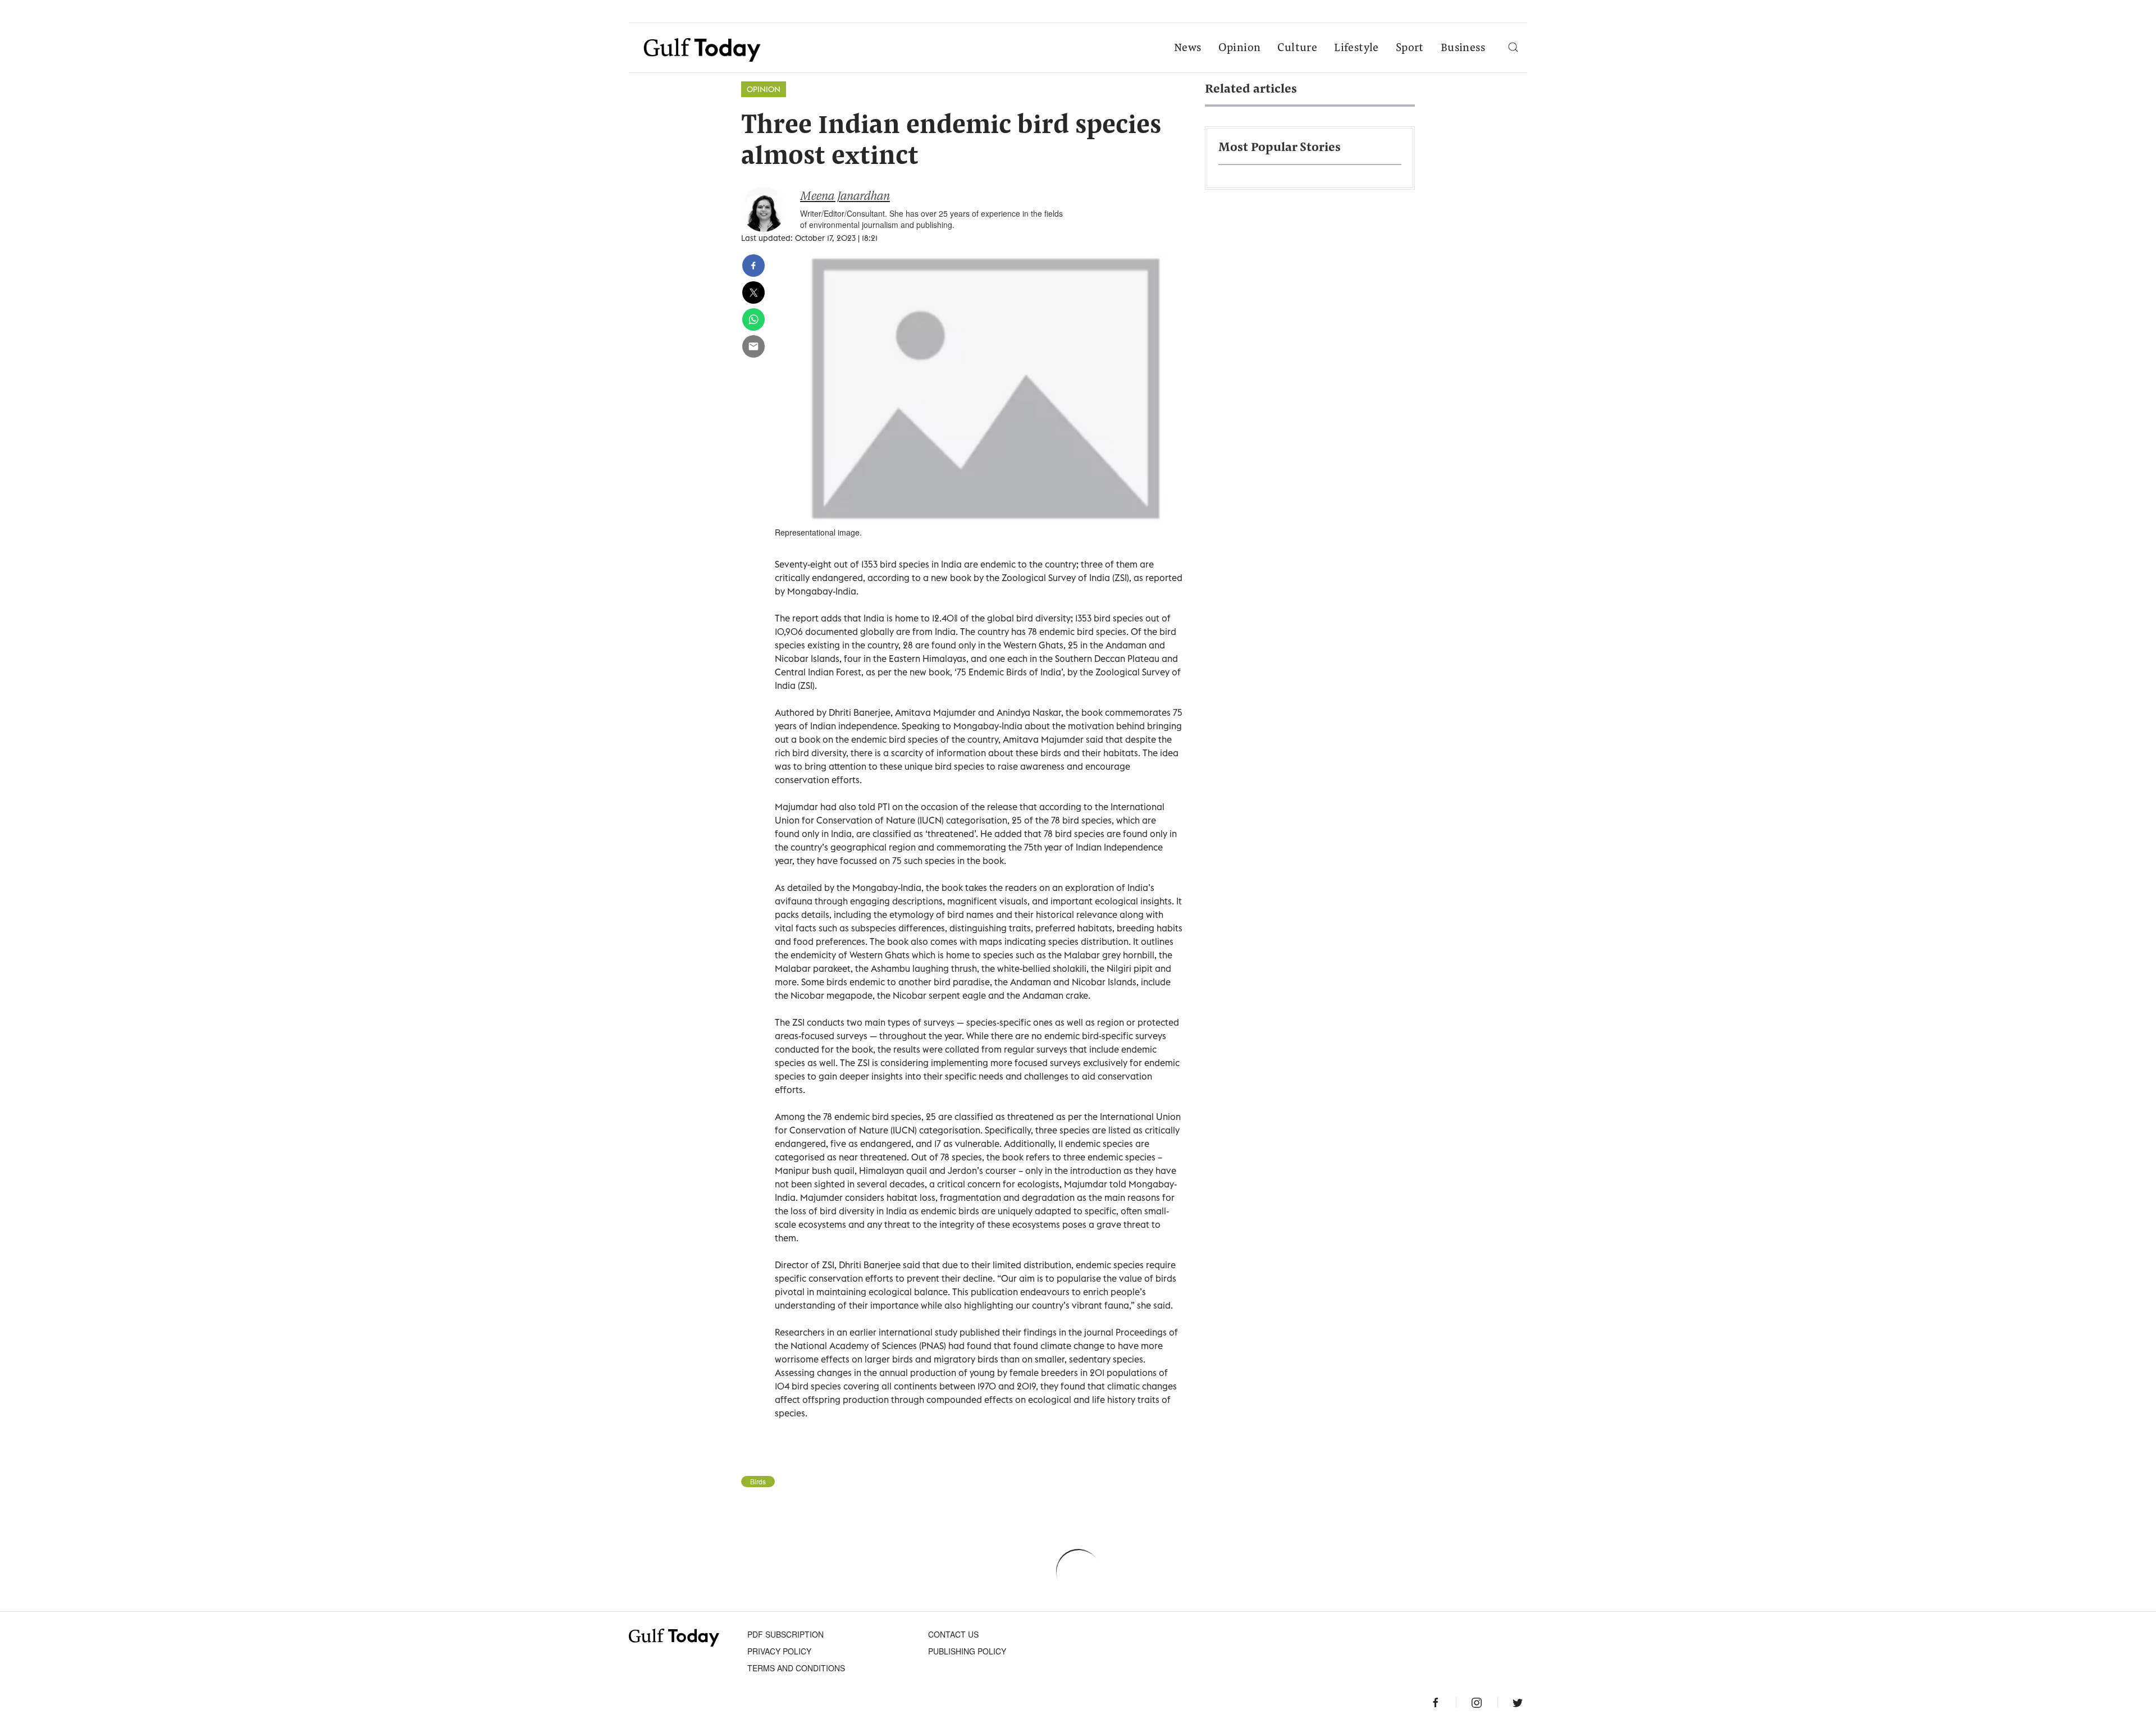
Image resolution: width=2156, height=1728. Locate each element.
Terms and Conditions (796, 1668)
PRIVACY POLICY (779, 1651)
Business (1463, 48)
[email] (753, 346)
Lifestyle (1356, 48)
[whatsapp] (753, 319)
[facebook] (753, 266)
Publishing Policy (967, 1651)
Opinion (1240, 48)
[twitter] (753, 292)
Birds (758, 1482)
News (1188, 48)
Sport (1410, 48)
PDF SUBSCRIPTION (785, 1634)
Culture (1297, 48)
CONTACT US (953, 1634)
